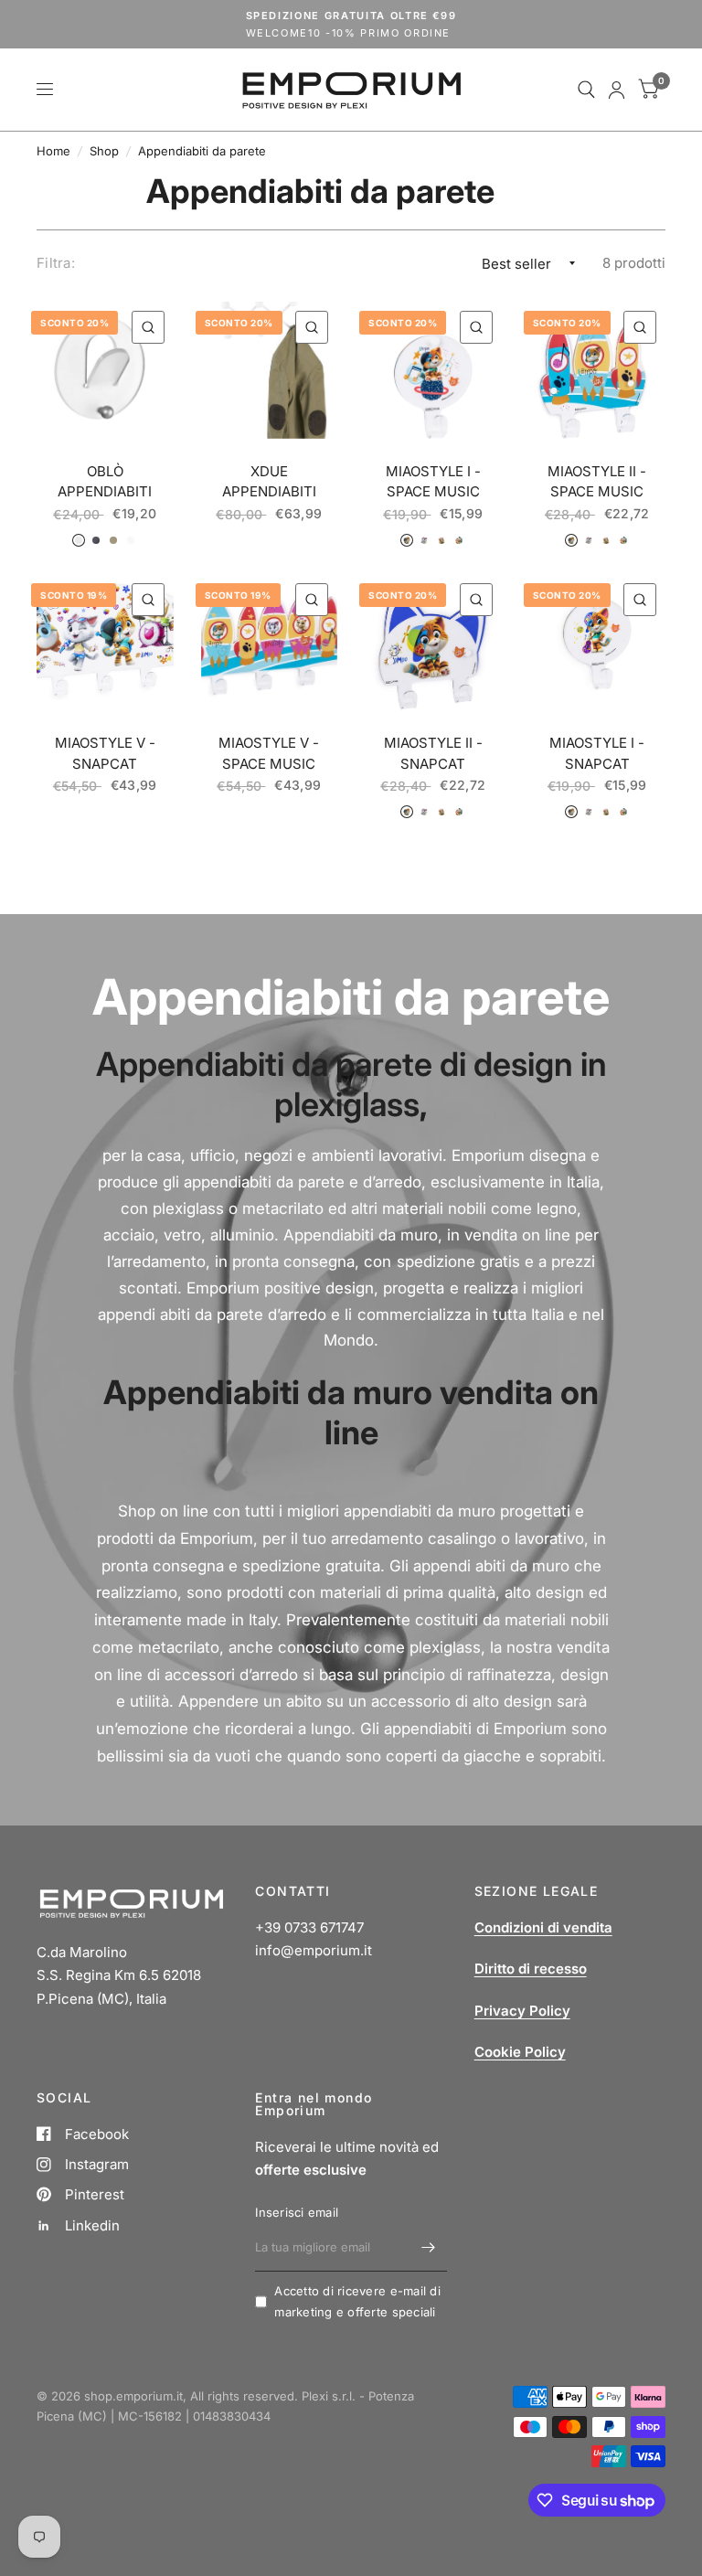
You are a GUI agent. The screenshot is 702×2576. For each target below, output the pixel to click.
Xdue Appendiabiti (269, 482)
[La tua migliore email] (429, 2248)
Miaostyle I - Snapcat (597, 753)
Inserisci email (297, 2212)
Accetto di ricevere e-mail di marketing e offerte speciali (357, 2301)
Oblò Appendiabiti (105, 482)
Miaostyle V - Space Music (269, 753)
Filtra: (56, 263)
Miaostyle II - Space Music (597, 482)
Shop (104, 151)
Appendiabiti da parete (202, 151)
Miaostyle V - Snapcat (105, 753)
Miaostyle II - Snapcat (433, 753)
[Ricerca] (586, 90)
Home (53, 151)
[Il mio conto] (617, 90)
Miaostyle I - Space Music (433, 482)
